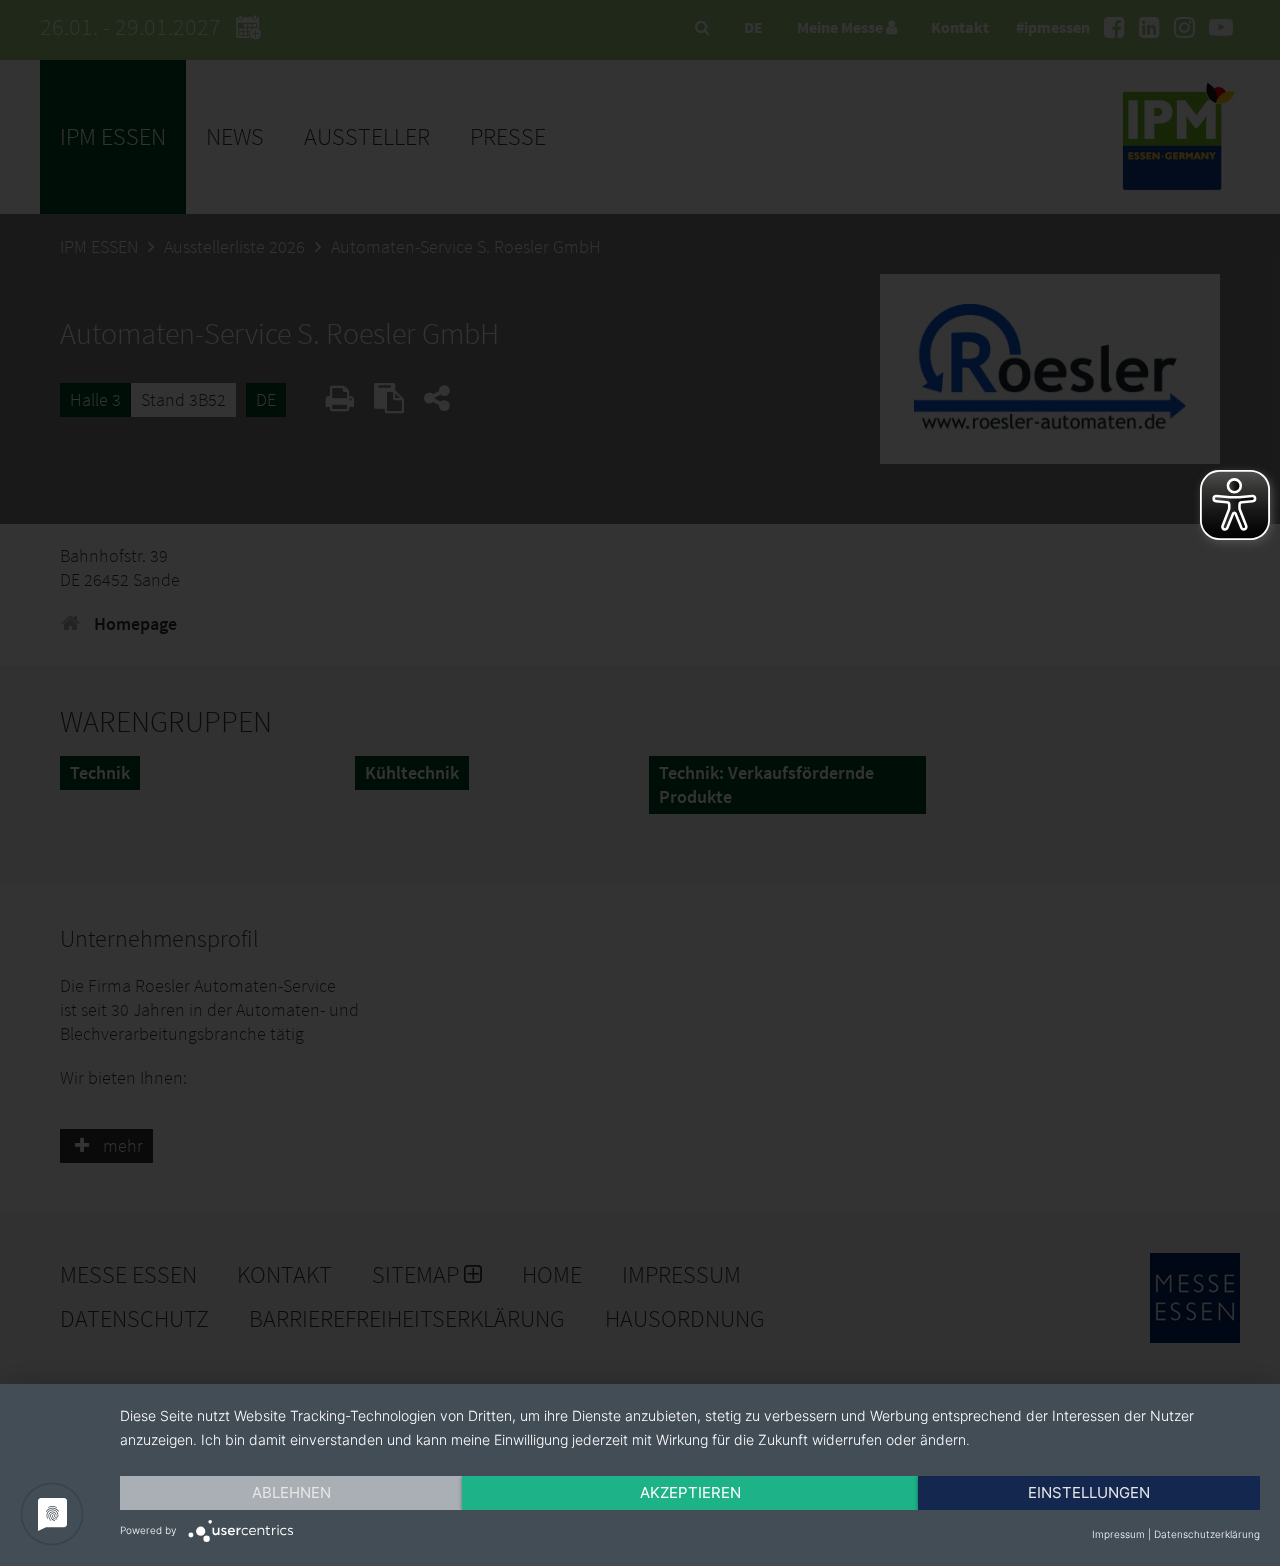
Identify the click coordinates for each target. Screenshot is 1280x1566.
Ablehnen (291, 1492)
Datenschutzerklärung (1207, 1534)
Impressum (1118, 1534)
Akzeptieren (690, 1492)
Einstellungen (1089, 1492)
